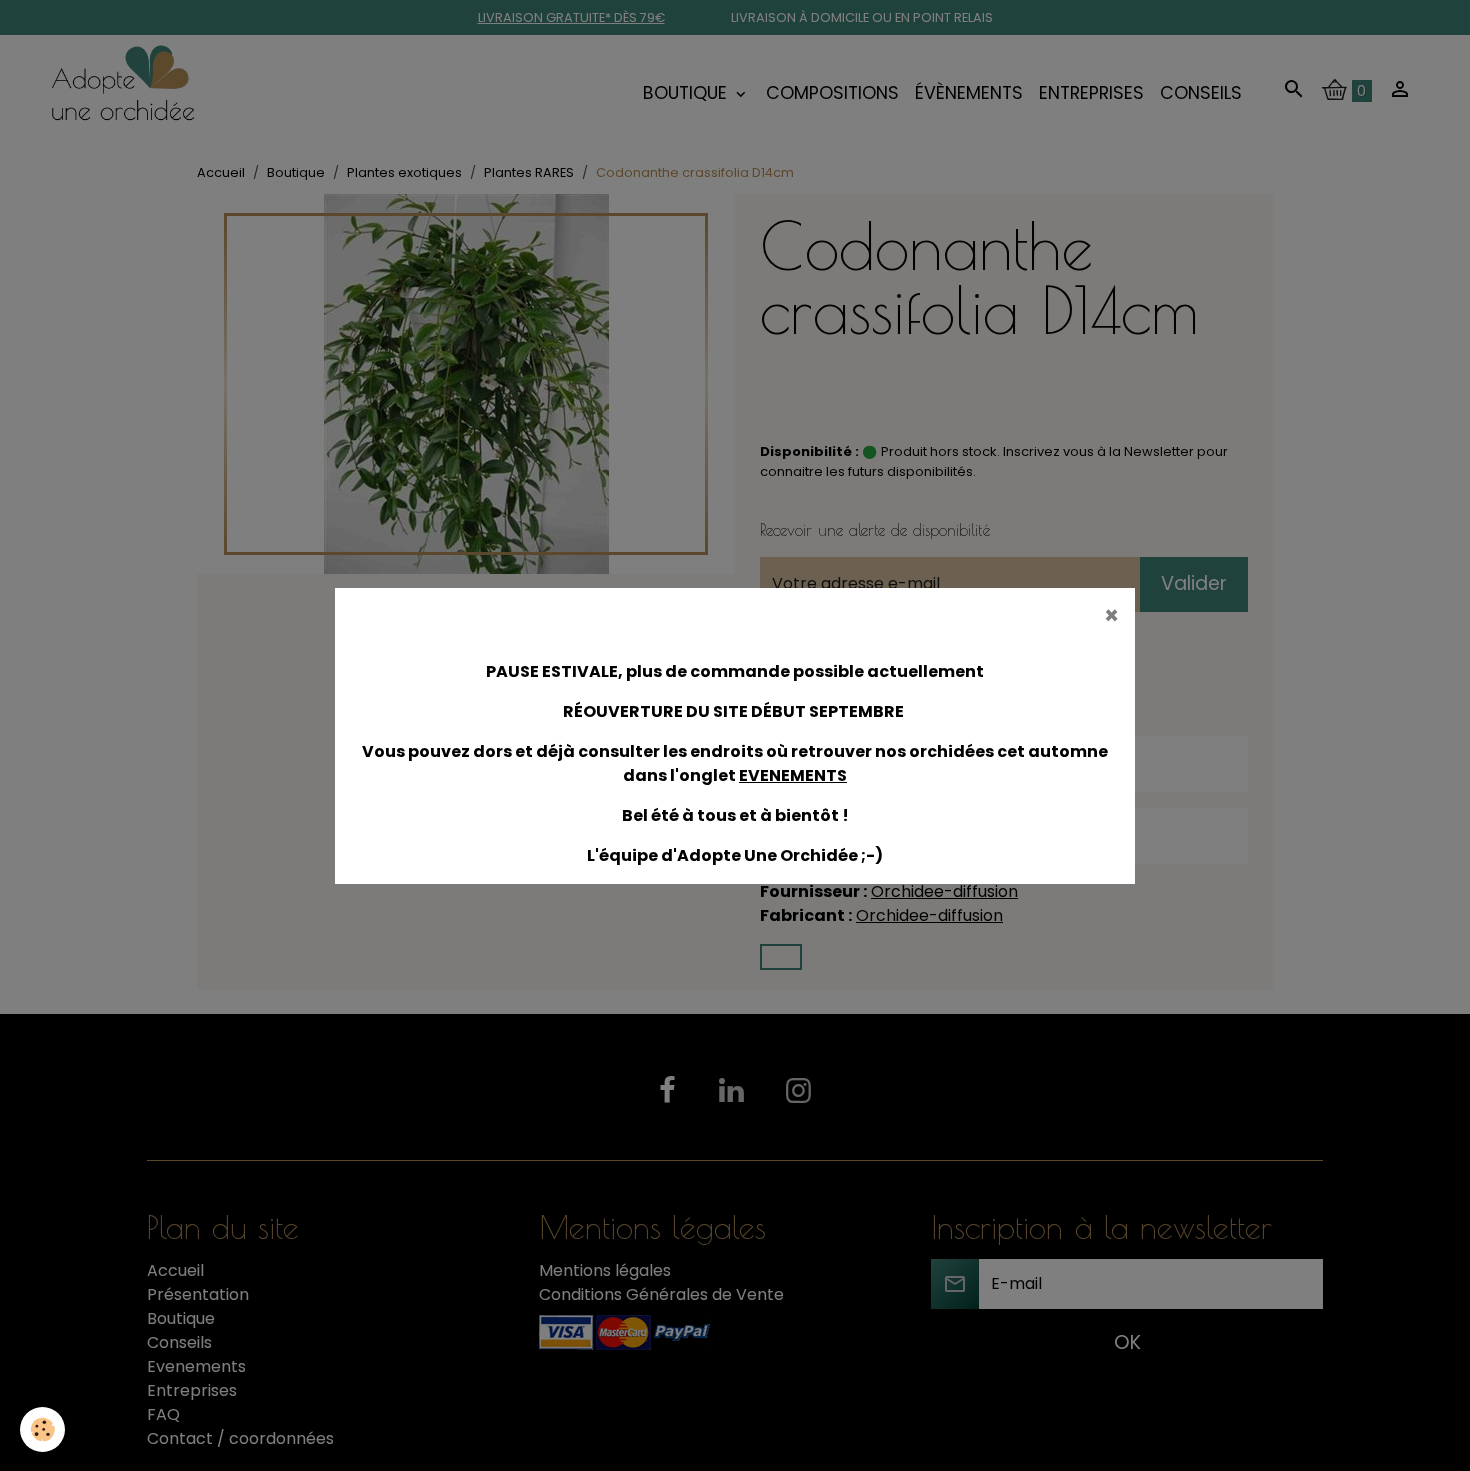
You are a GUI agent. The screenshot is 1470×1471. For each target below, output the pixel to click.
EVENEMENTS (793, 775)
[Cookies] (42, 1429)
